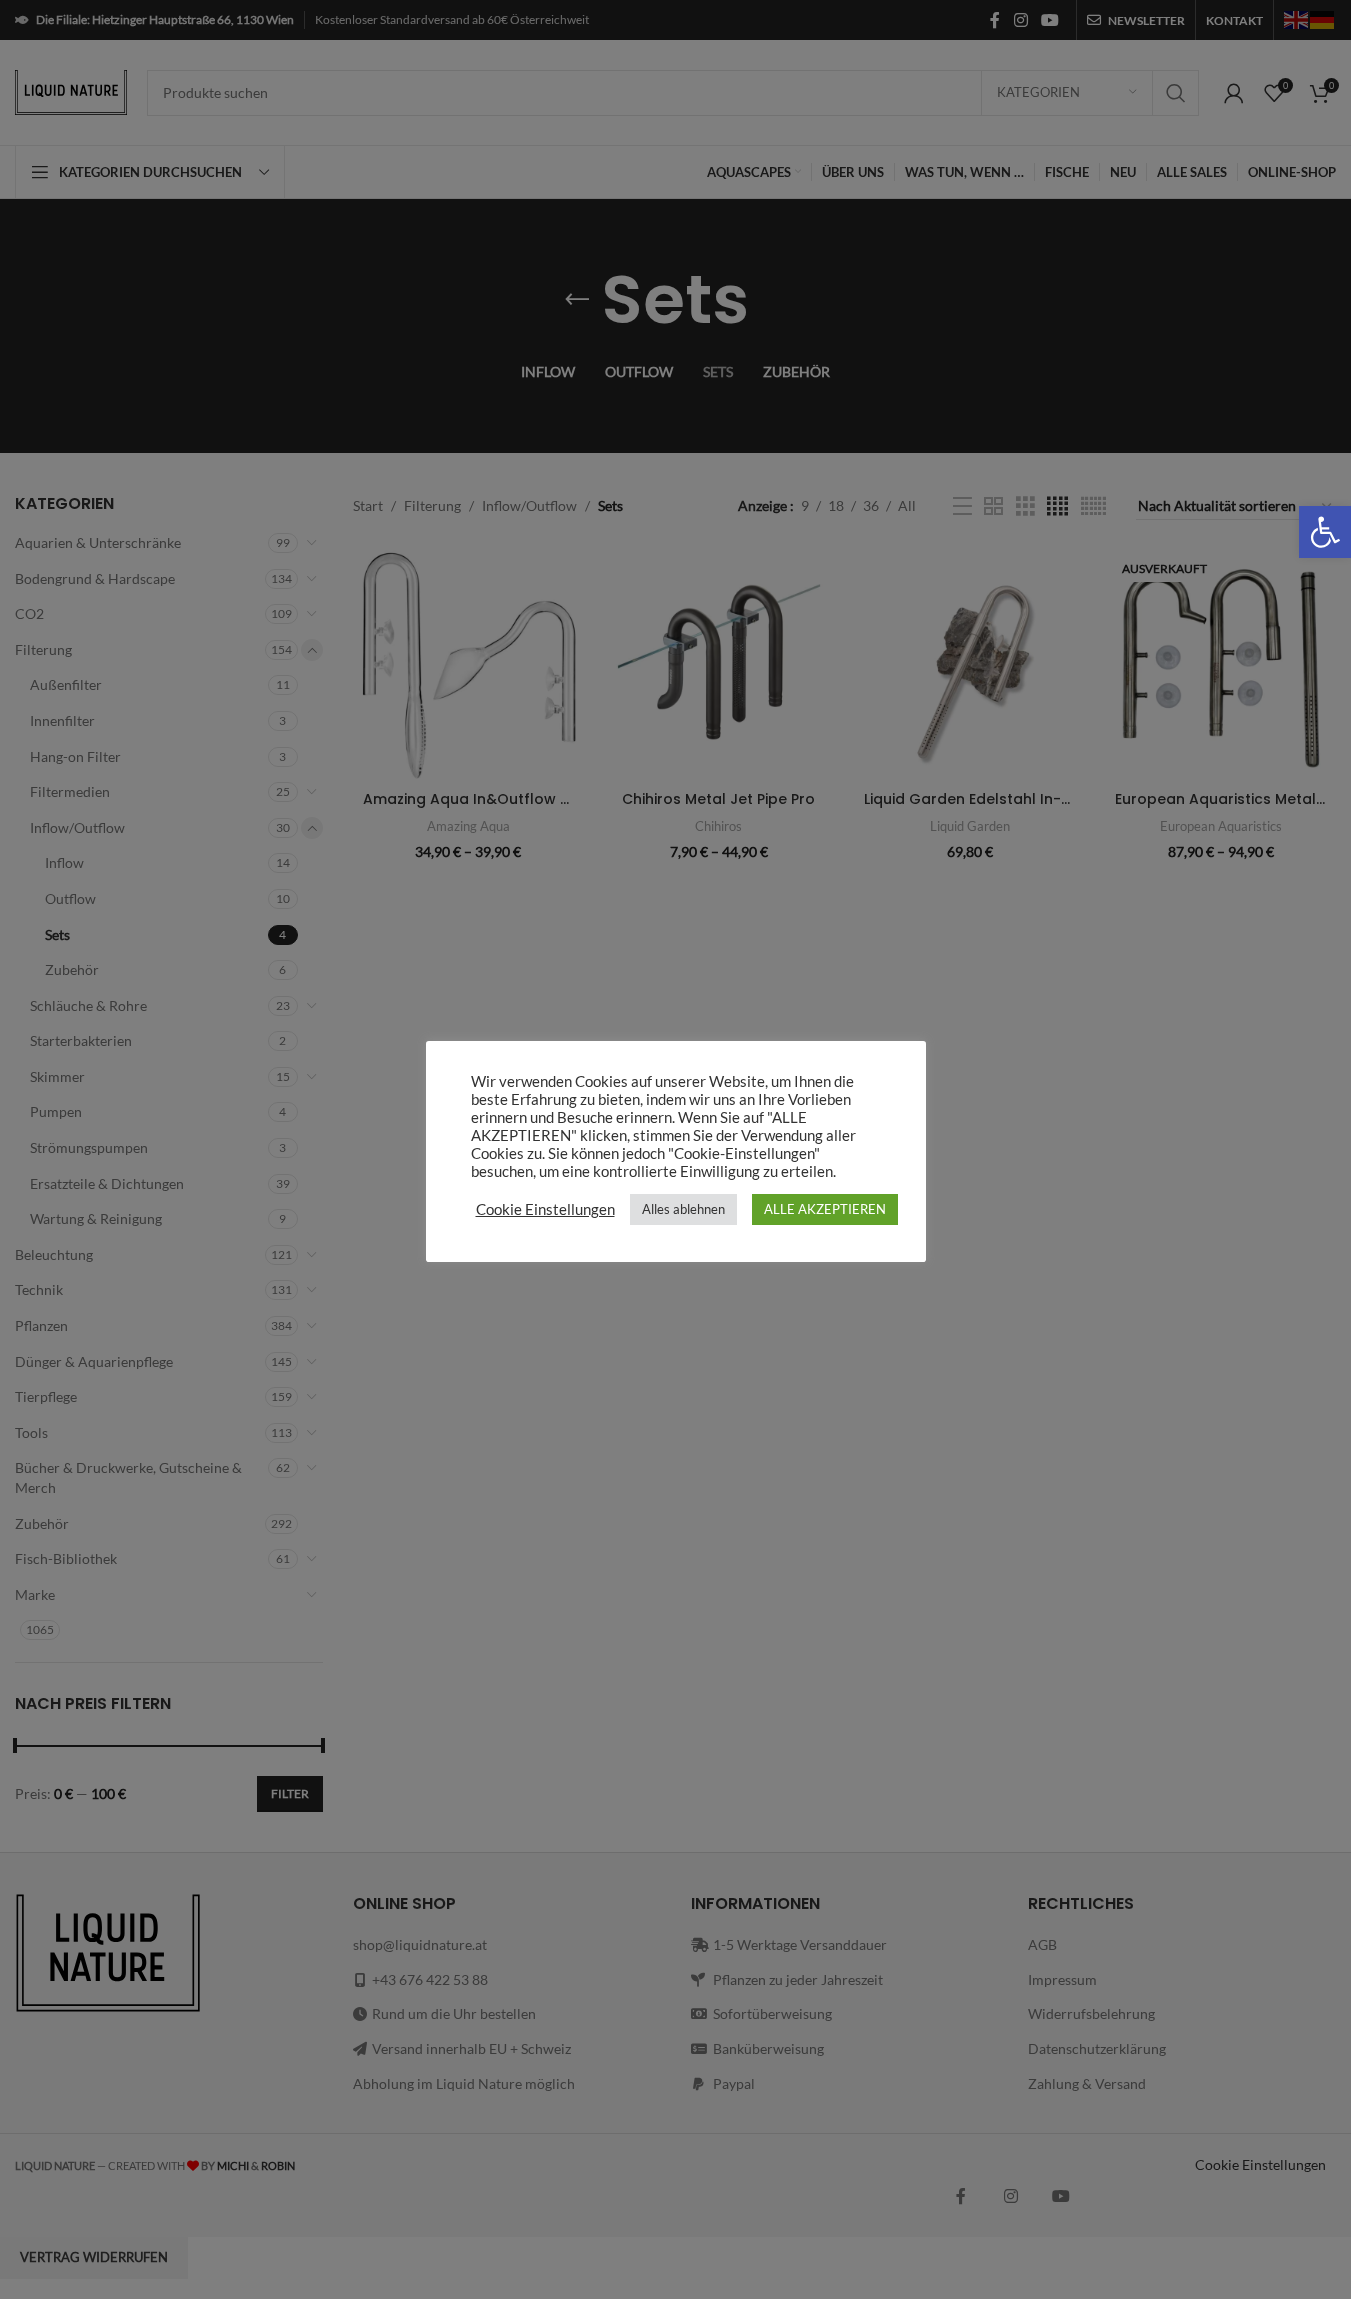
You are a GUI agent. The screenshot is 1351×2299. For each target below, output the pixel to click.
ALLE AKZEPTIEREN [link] (825, 1209)
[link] (1325, 532)
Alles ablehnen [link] (683, 1209)
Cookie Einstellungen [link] (545, 1209)
